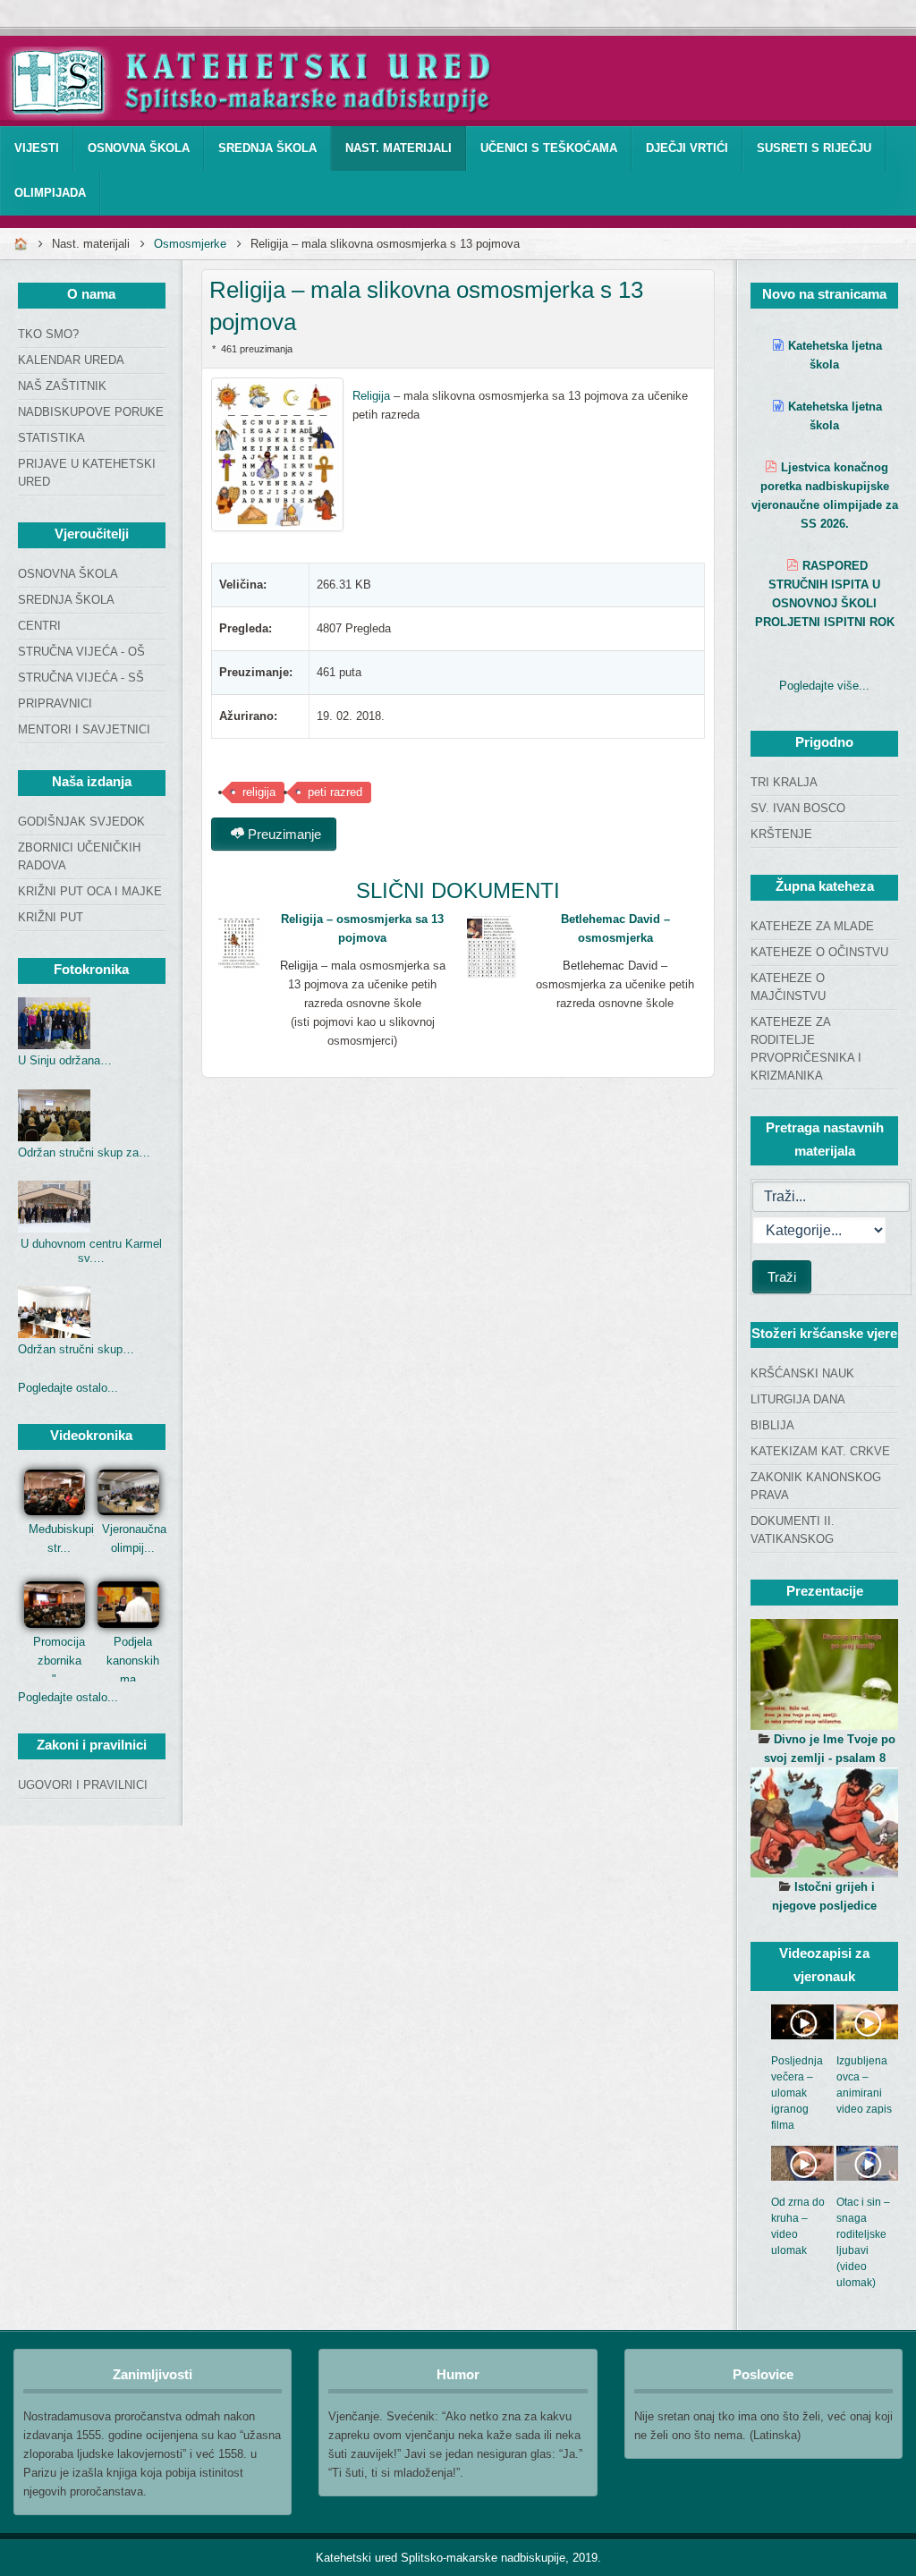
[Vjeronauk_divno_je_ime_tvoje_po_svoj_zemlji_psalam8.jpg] (824, 1674)
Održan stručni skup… (76, 1349)
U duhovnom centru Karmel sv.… (91, 1251)
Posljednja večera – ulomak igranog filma (797, 2093)
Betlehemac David (610, 966)
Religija (371, 396)
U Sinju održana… (65, 1060)
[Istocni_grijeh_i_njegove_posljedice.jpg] (824, 1823)
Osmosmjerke (190, 244)
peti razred (335, 792)
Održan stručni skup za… (84, 1152)
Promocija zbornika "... (59, 1661)
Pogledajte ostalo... (68, 1388)
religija (259, 792)
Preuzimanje (283, 834)
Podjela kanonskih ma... (133, 1661)
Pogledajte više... (824, 686)
